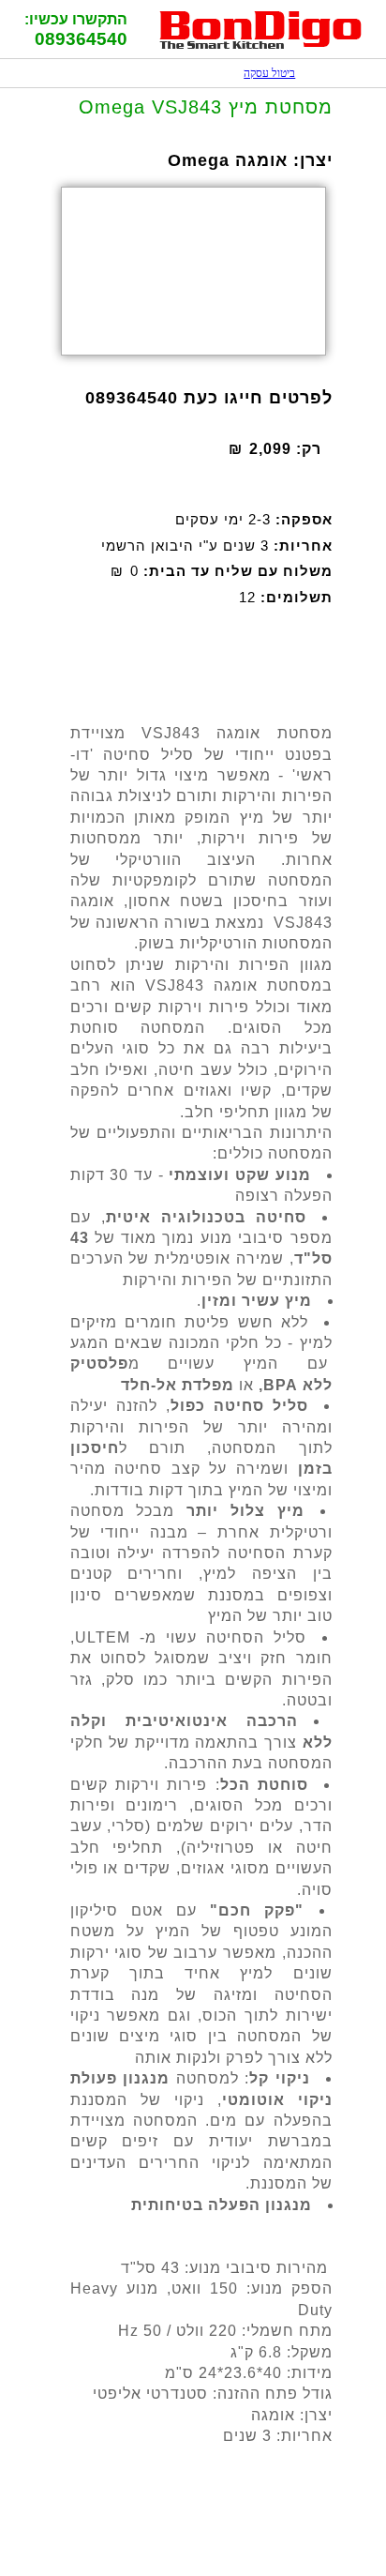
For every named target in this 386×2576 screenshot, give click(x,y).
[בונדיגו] (261, 46)
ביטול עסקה (260, 73)
